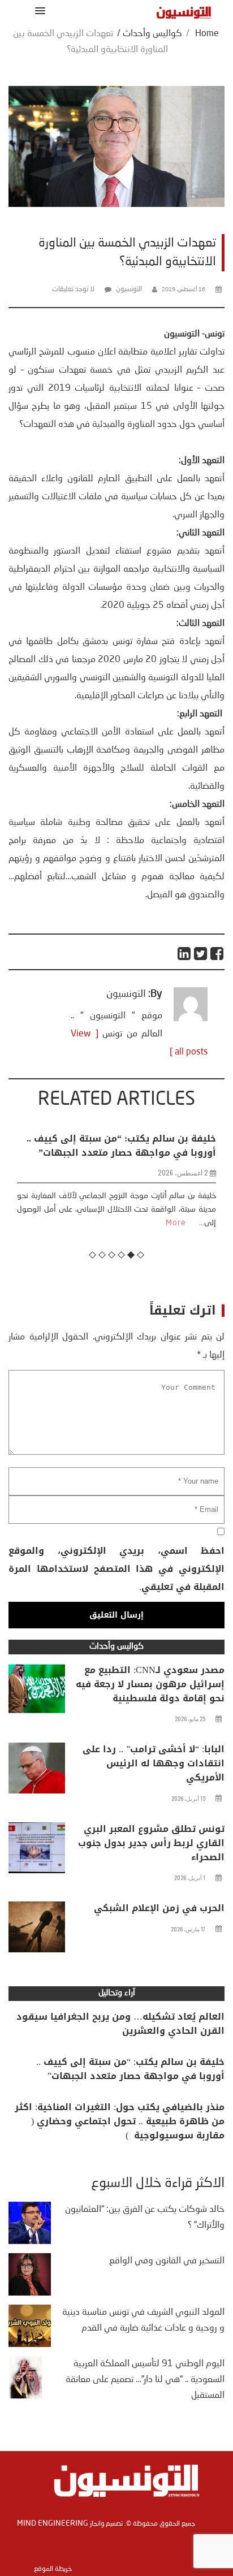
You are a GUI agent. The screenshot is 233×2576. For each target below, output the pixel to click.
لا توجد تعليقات (73, 289)
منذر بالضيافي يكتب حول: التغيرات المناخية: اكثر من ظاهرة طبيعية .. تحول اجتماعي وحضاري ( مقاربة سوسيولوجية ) (120, 2121)
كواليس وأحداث (152, 34)
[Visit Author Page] (191, 1019)
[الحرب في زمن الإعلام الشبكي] (37, 1930)
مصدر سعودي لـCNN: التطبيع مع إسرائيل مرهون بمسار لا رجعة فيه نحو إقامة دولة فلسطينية (150, 1684)
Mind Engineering (53, 2523)
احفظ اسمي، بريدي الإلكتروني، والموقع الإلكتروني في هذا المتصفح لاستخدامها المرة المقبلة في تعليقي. (116, 1569)
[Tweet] (201, 954)
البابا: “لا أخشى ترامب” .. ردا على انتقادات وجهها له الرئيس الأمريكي (154, 1763)
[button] (38, 10)
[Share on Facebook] (217, 954)
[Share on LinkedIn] (185, 954)
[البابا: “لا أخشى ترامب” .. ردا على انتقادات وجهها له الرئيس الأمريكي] (37, 1771)
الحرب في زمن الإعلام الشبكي (159, 1908)
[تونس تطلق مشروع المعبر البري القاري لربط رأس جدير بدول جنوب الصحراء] (37, 1851)
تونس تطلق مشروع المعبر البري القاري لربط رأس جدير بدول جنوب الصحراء (151, 1843)
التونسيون (129, 289)
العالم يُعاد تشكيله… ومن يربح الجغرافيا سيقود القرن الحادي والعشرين (120, 2024)
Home (207, 34)
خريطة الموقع (53, 2569)
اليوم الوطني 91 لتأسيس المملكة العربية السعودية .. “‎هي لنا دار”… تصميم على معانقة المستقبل (145, 2380)
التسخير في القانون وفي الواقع (167, 2261)
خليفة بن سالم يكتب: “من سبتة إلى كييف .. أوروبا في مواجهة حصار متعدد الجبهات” (130, 2069)
